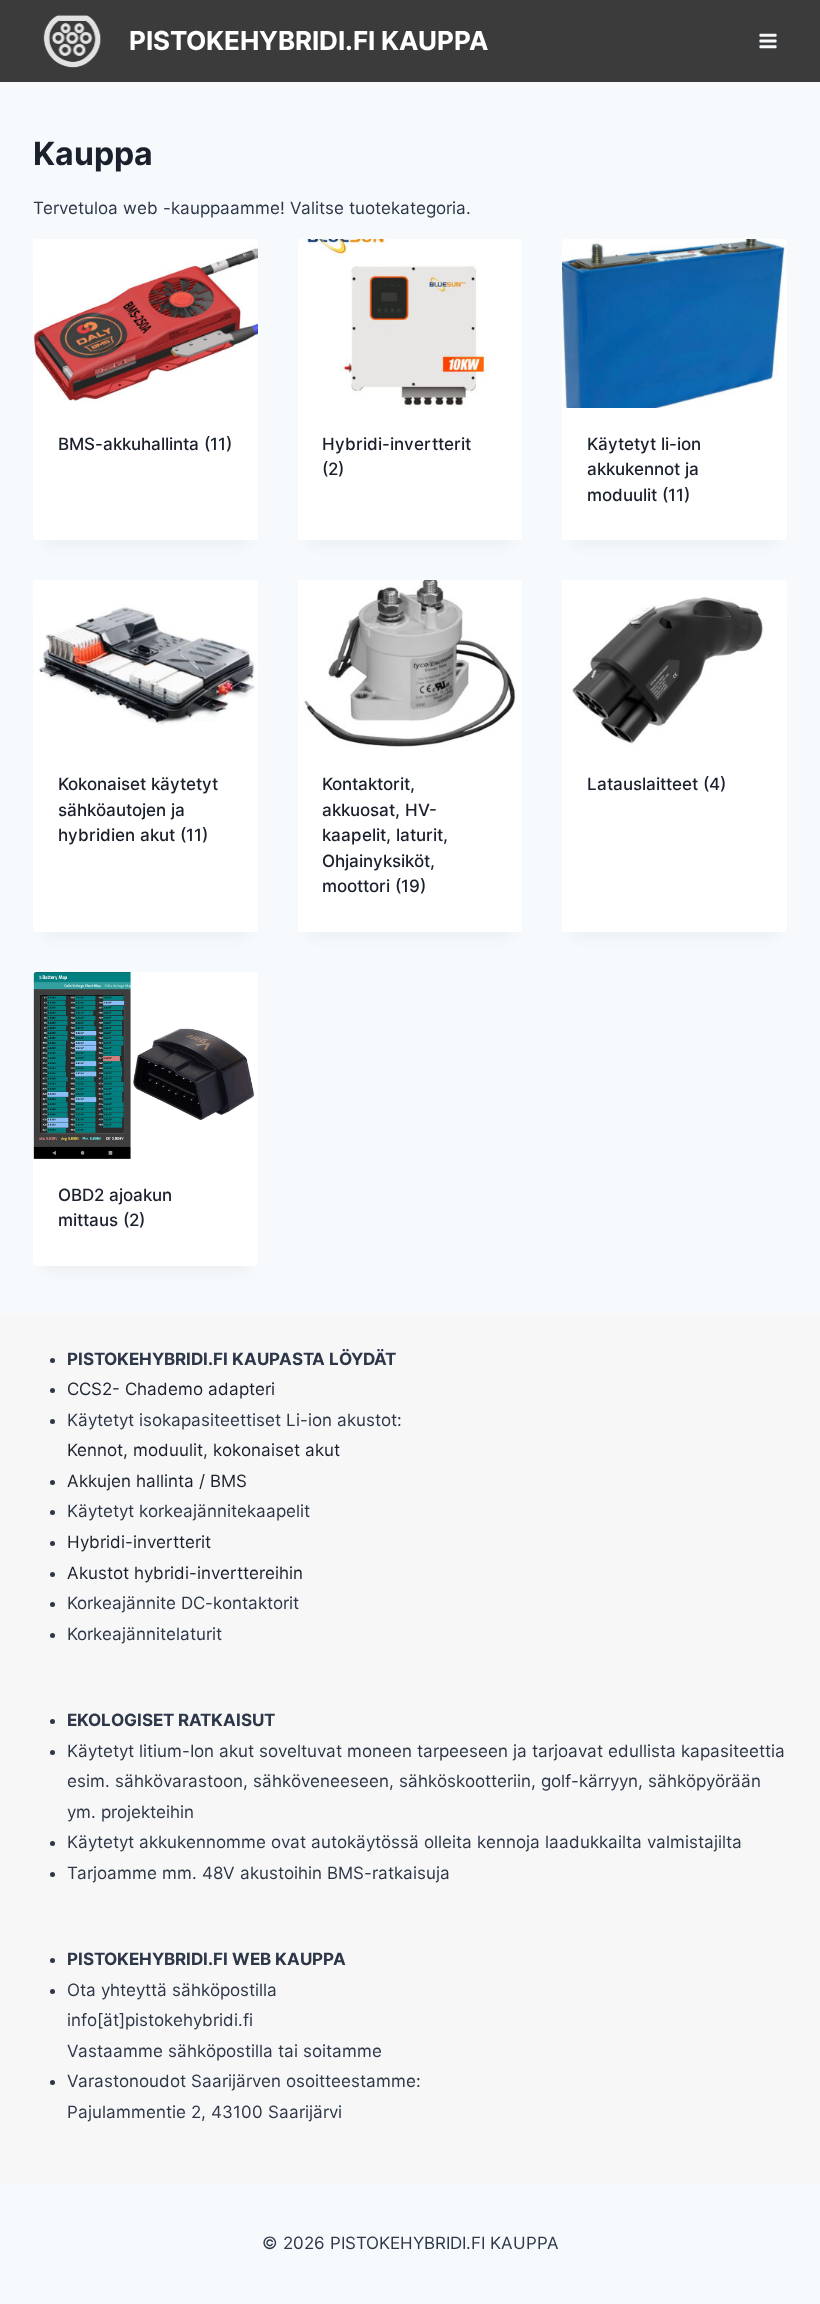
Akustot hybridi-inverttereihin (185, 1573)
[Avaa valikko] (768, 40)
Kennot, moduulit (135, 1450)
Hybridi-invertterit (139, 1542)
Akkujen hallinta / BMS (157, 1481)
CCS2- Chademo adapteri (171, 1389)
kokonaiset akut (276, 1450)
